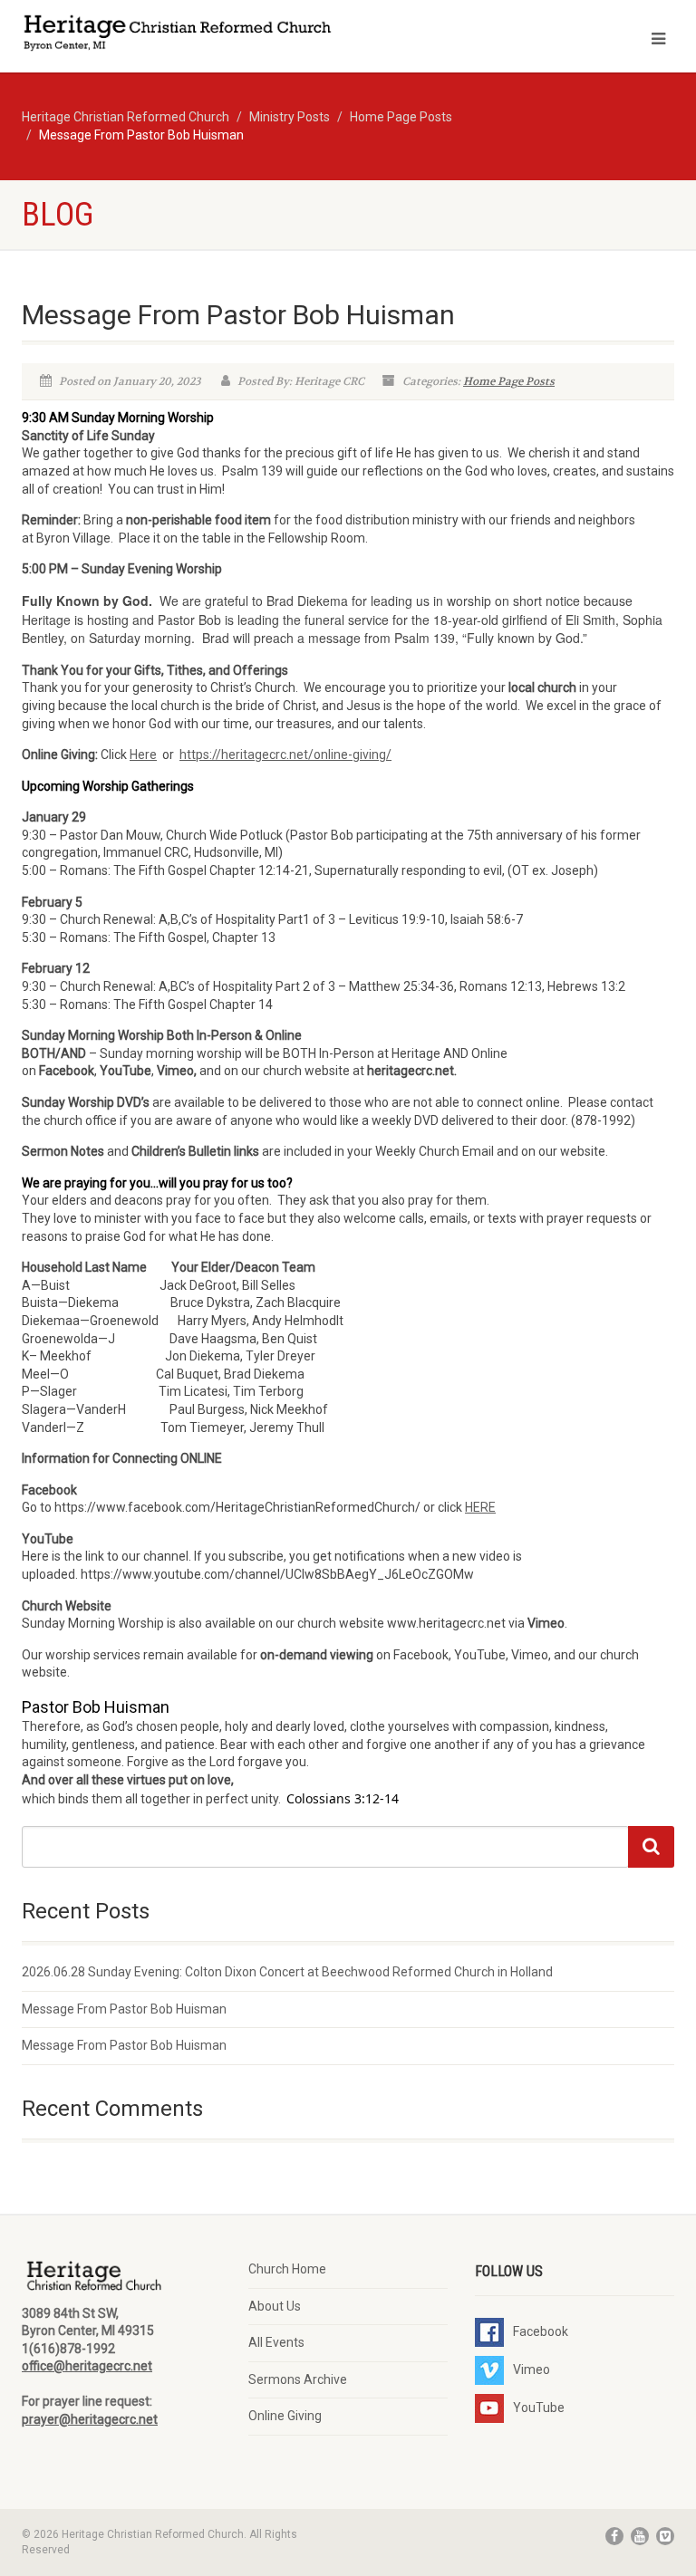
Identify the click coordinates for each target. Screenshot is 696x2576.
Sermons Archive (298, 2379)
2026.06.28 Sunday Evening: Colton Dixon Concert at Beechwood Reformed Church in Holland (287, 1972)
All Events (276, 2342)
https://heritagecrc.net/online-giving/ (285, 755)
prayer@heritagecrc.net (90, 2419)
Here (143, 755)
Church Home (287, 2269)
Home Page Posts (509, 381)
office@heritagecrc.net (87, 2366)
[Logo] (178, 35)
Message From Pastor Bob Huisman (124, 2009)
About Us (275, 2306)
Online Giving (285, 2416)
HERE (480, 1507)
